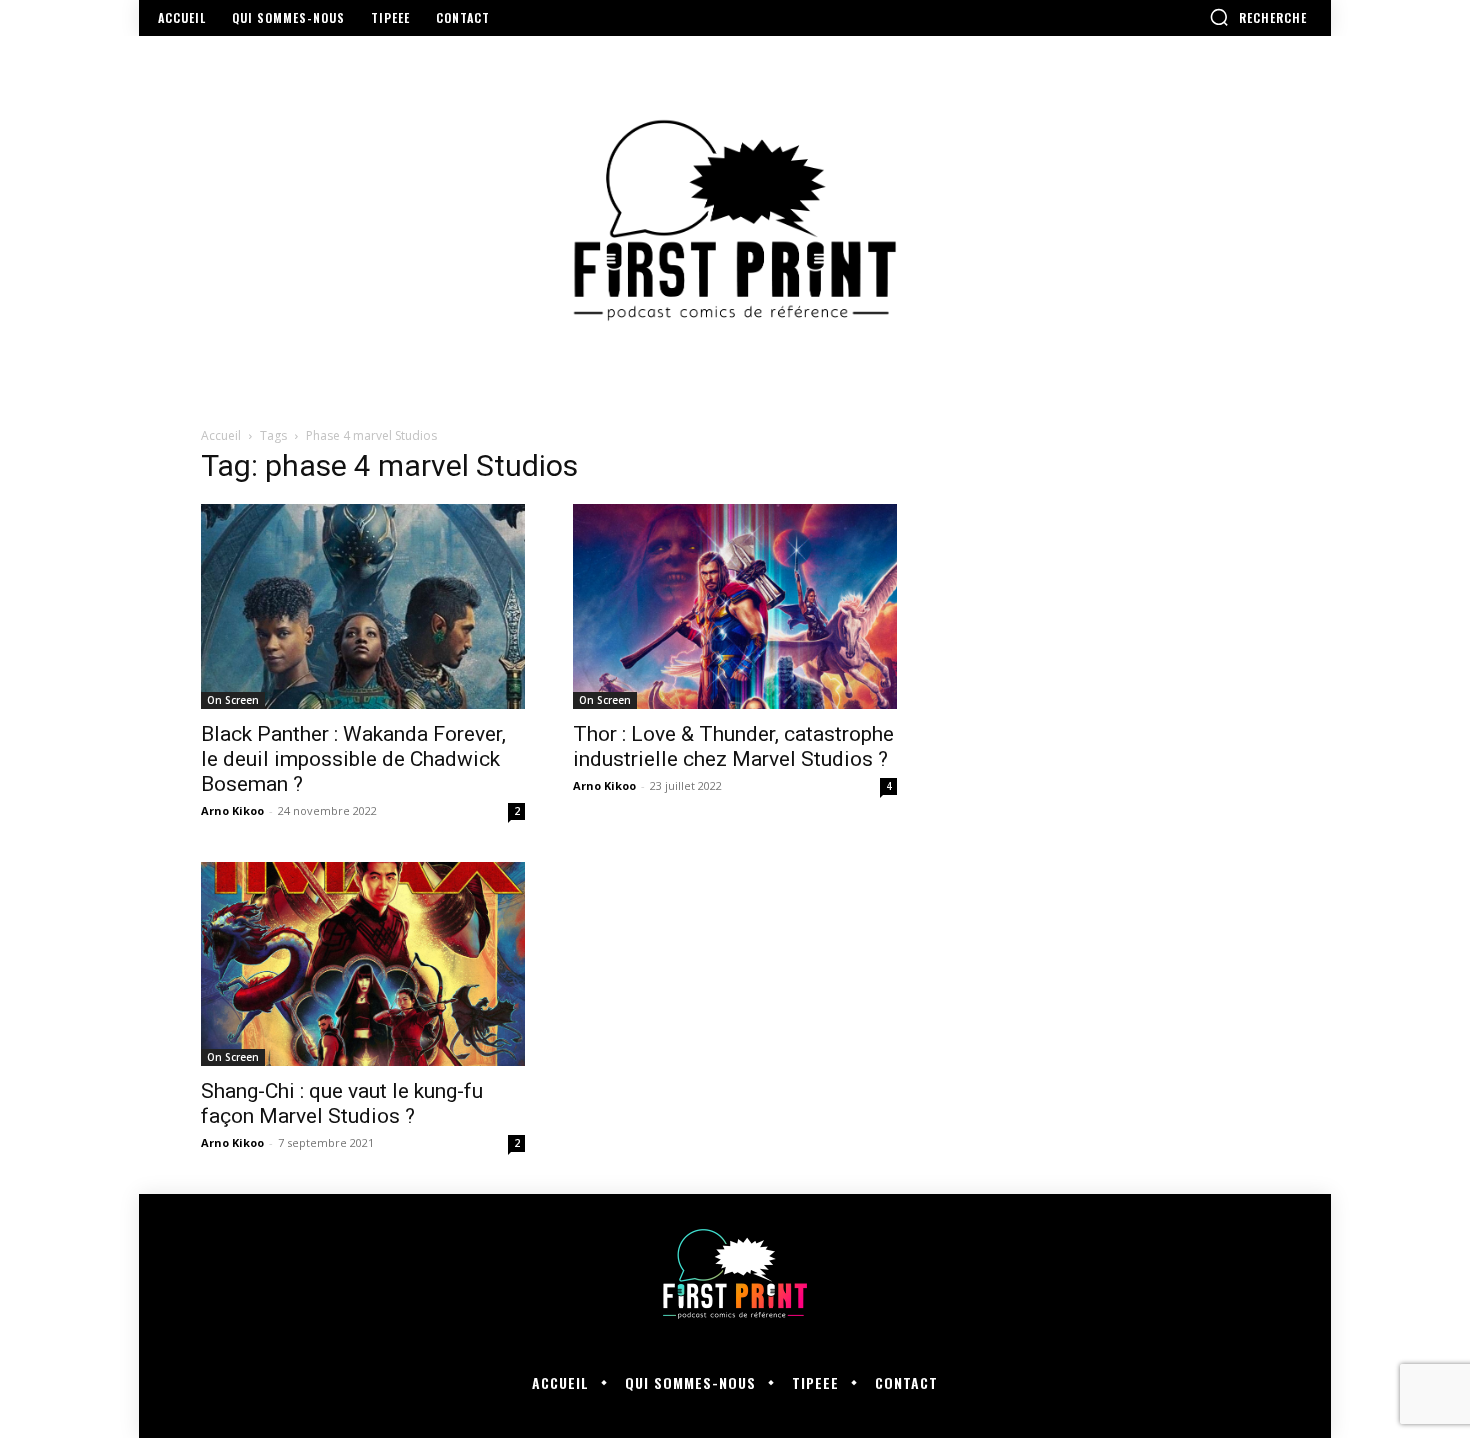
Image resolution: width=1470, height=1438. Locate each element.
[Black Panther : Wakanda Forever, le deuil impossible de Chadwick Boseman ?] (363, 606)
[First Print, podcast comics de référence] (735, 220)
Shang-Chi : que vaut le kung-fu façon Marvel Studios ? (342, 1103)
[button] (1258, 17)
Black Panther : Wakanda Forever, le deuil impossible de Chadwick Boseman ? (353, 759)
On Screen (233, 700)
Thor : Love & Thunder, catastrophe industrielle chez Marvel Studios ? (733, 746)
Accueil (221, 435)
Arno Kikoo (232, 810)
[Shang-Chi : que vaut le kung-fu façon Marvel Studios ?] (363, 964)
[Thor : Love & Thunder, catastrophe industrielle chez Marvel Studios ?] (735, 606)
